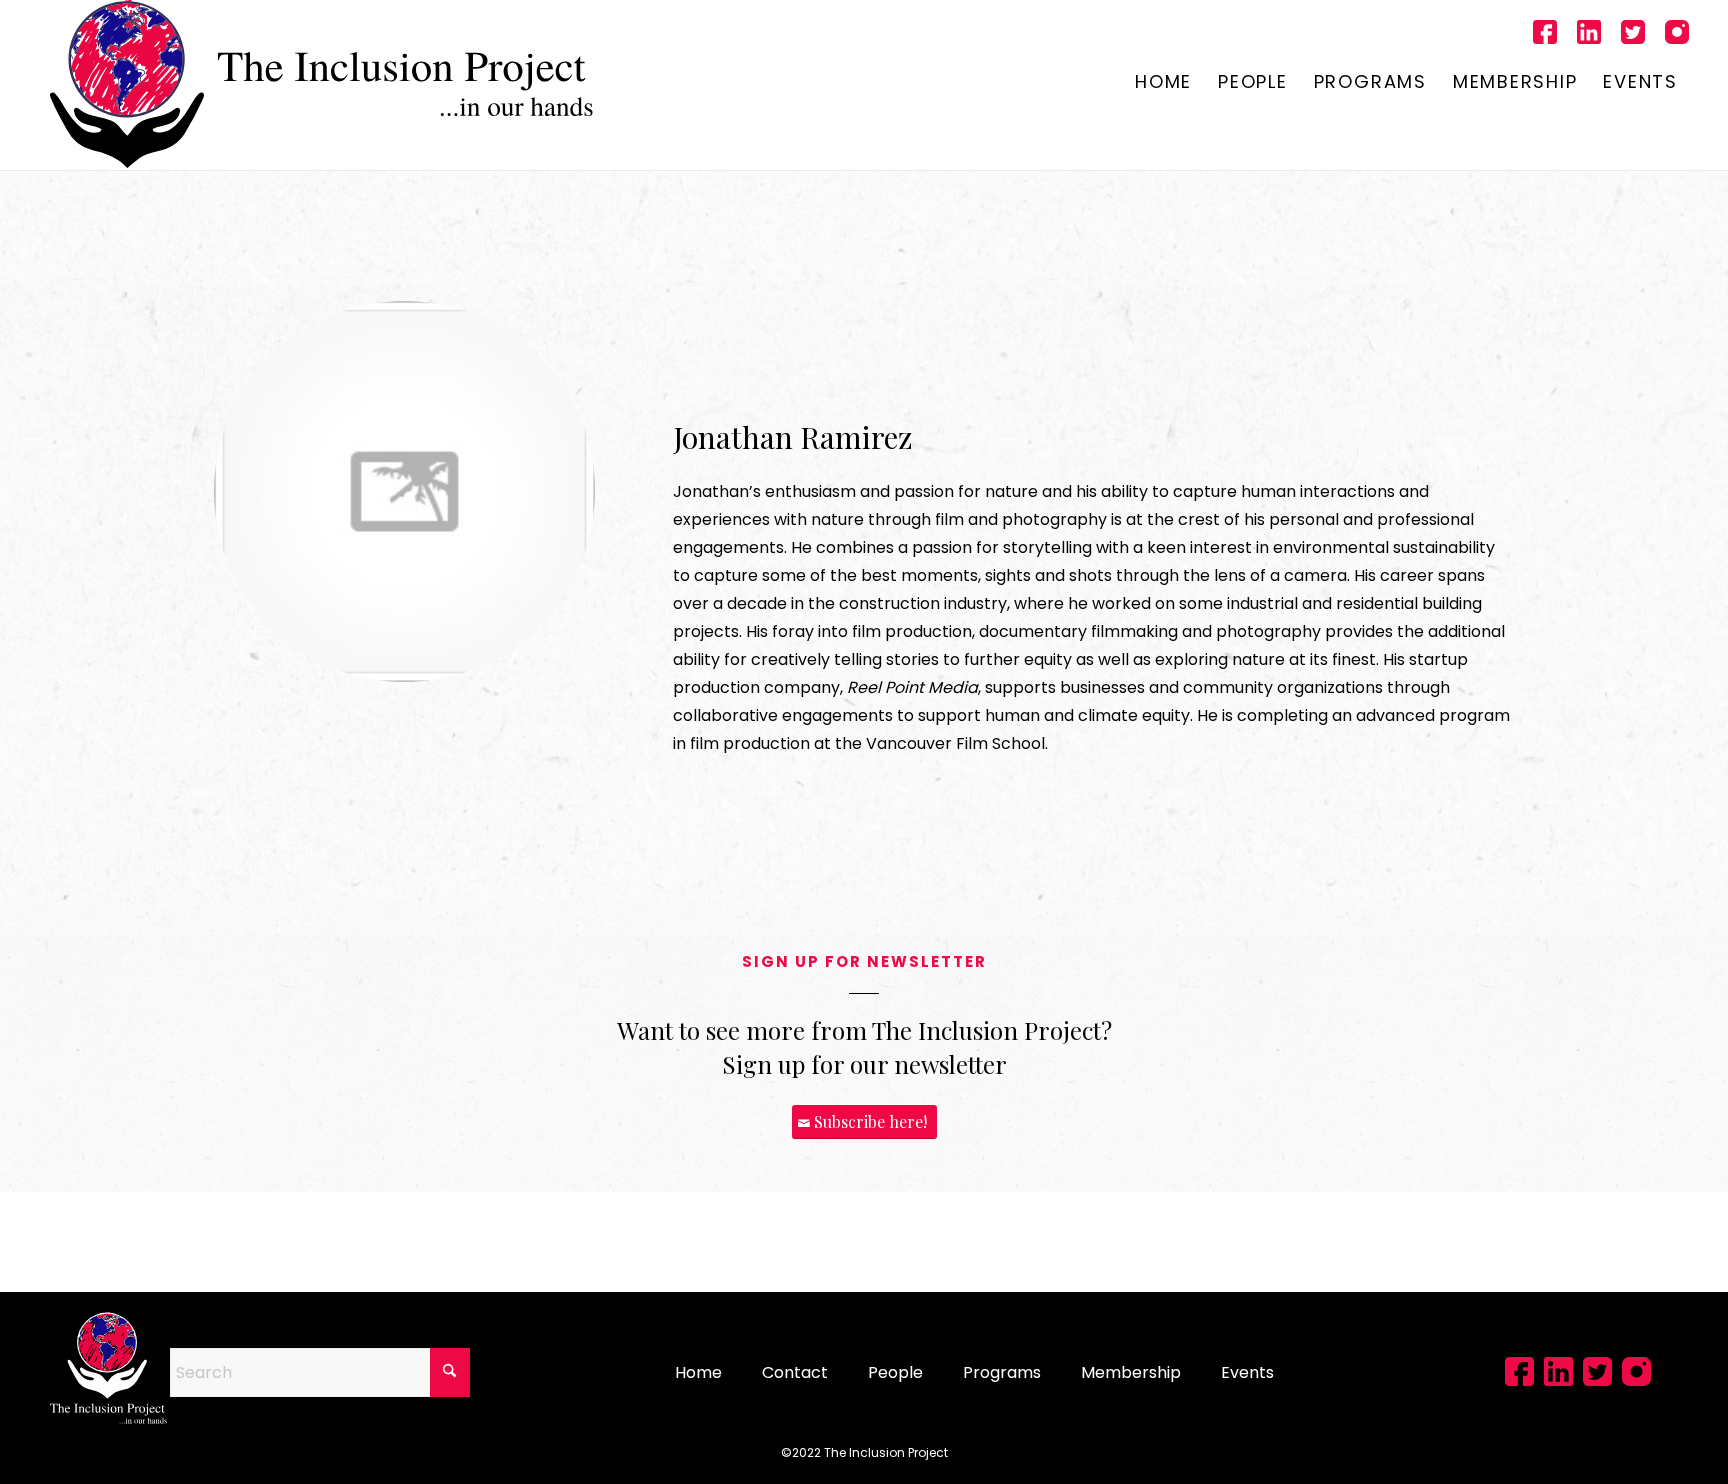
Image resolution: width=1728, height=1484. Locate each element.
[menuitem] (1163, 84)
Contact (795, 1372)
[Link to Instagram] (1677, 35)
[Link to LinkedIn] (1589, 35)
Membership (1131, 1372)
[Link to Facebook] (1545, 35)
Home (698, 1372)
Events (1247, 1372)
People (895, 1372)
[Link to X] (1633, 35)
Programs (1002, 1372)
